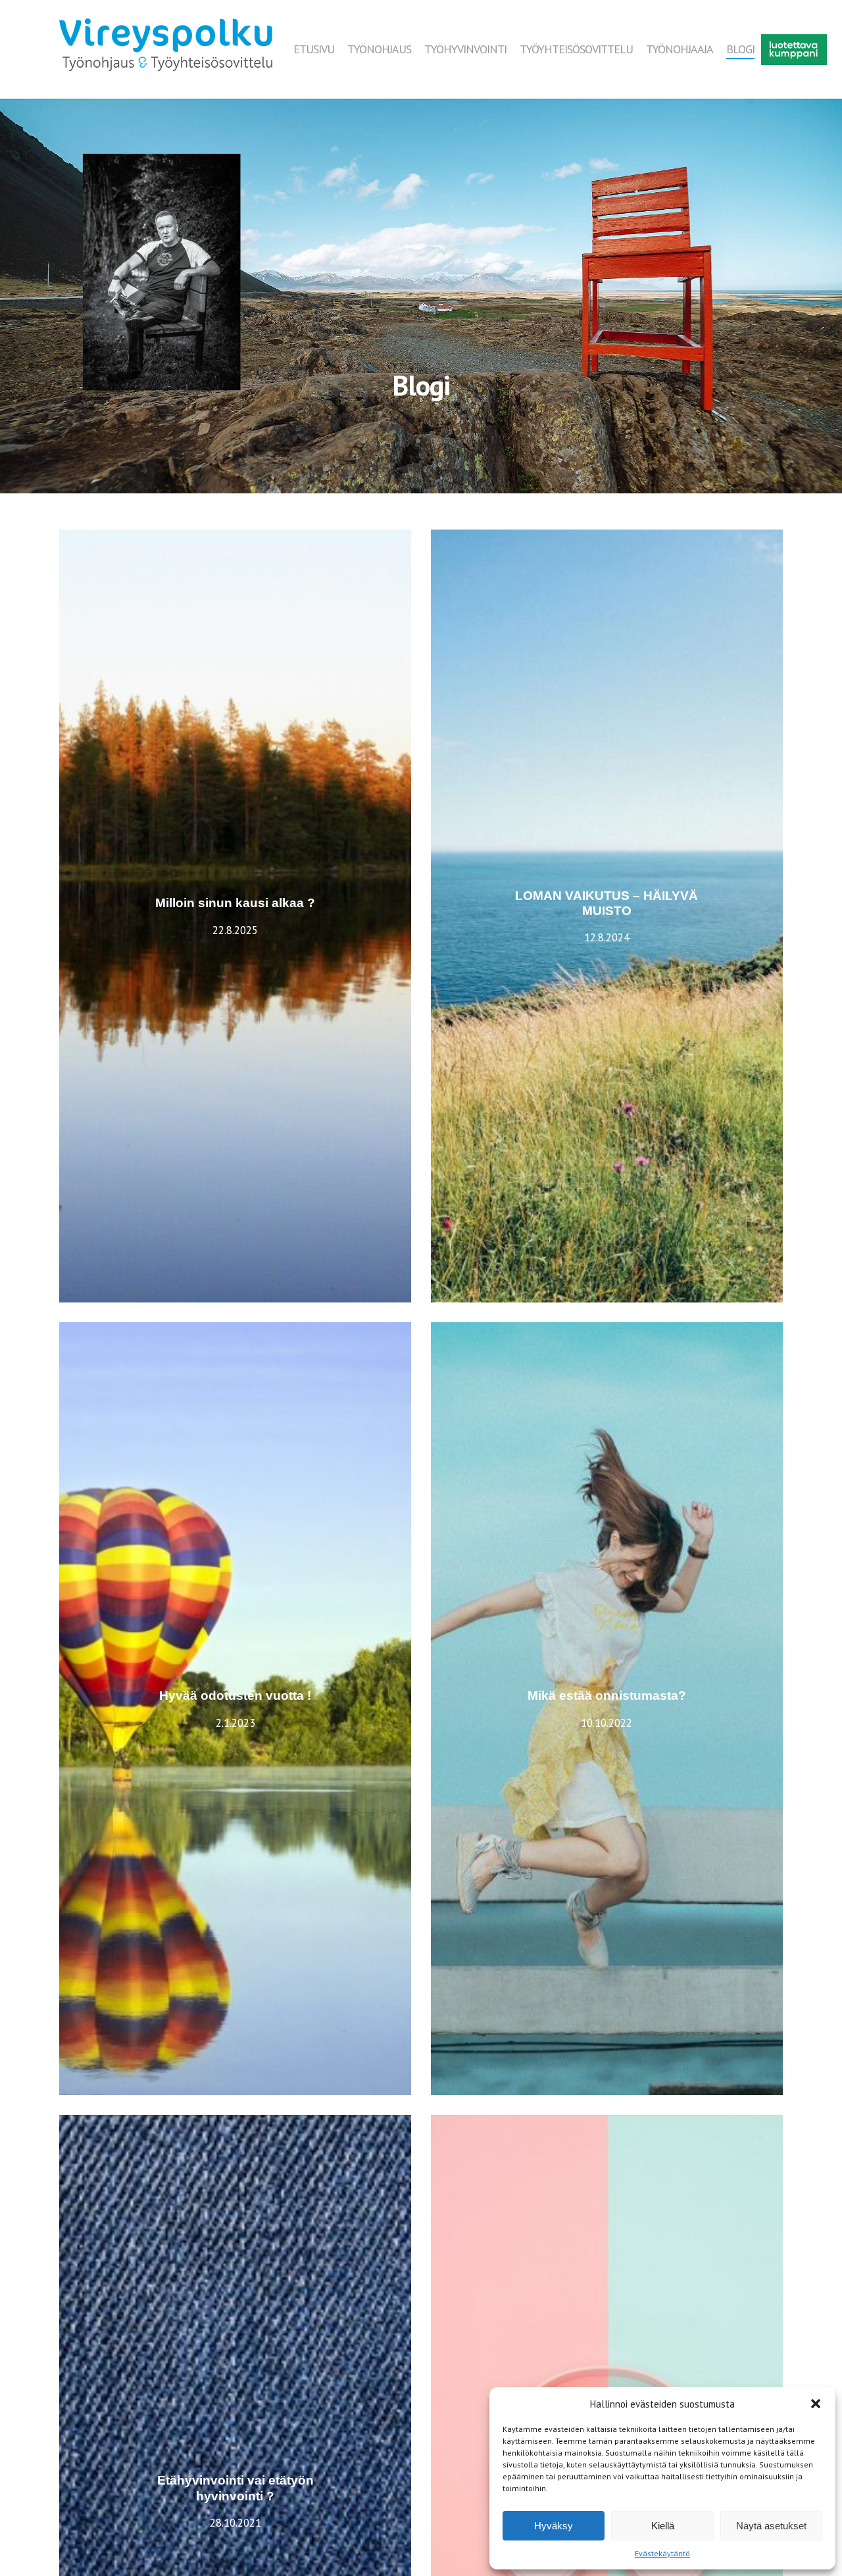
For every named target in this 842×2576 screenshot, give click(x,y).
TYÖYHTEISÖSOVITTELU (576, 49)
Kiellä (663, 2526)
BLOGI (740, 49)
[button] (816, 2404)
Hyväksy (554, 2526)
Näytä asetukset (771, 2526)
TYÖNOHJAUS (379, 49)
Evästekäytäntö (662, 2553)
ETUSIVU (314, 49)
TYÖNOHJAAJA (680, 49)
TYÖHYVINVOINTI (465, 49)
